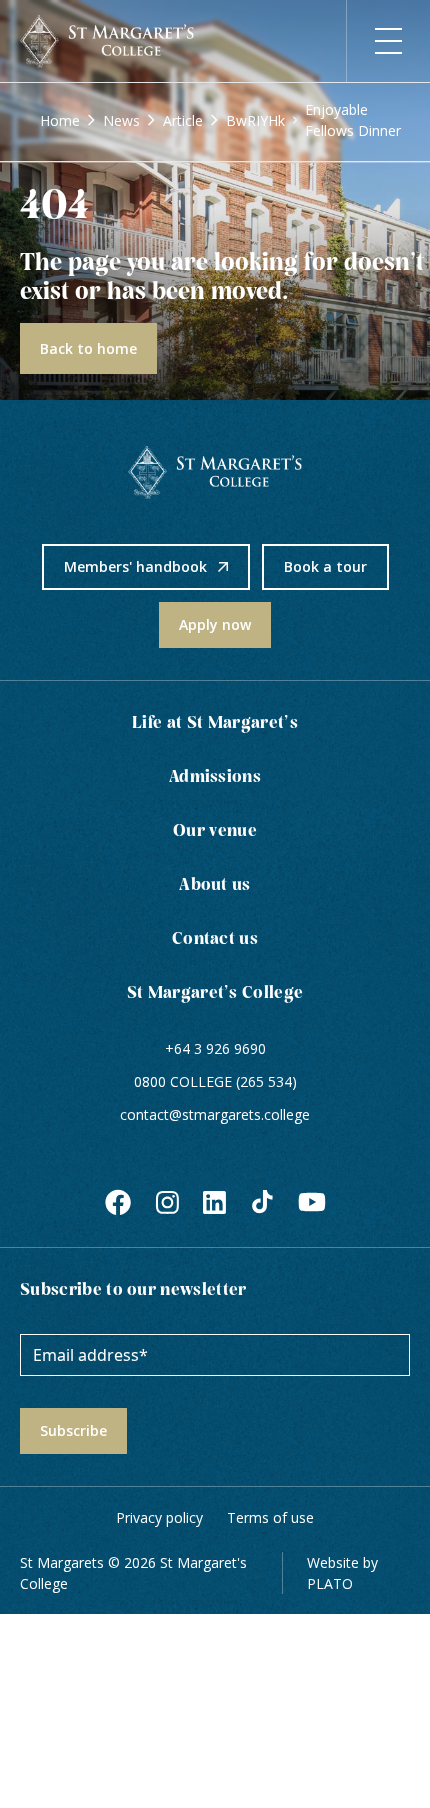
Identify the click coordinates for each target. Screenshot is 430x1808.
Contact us (215, 939)
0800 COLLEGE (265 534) (215, 1081)
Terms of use (270, 1517)
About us (215, 885)
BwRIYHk (255, 120)
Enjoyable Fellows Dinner (353, 120)
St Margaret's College (215, 993)
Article (183, 120)
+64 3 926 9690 (215, 1048)
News (121, 120)
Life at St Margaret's (215, 723)
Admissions (215, 777)
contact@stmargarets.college (215, 1114)
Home (60, 120)
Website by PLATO (342, 1573)
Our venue (215, 831)
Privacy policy (159, 1517)
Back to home (88, 348)
